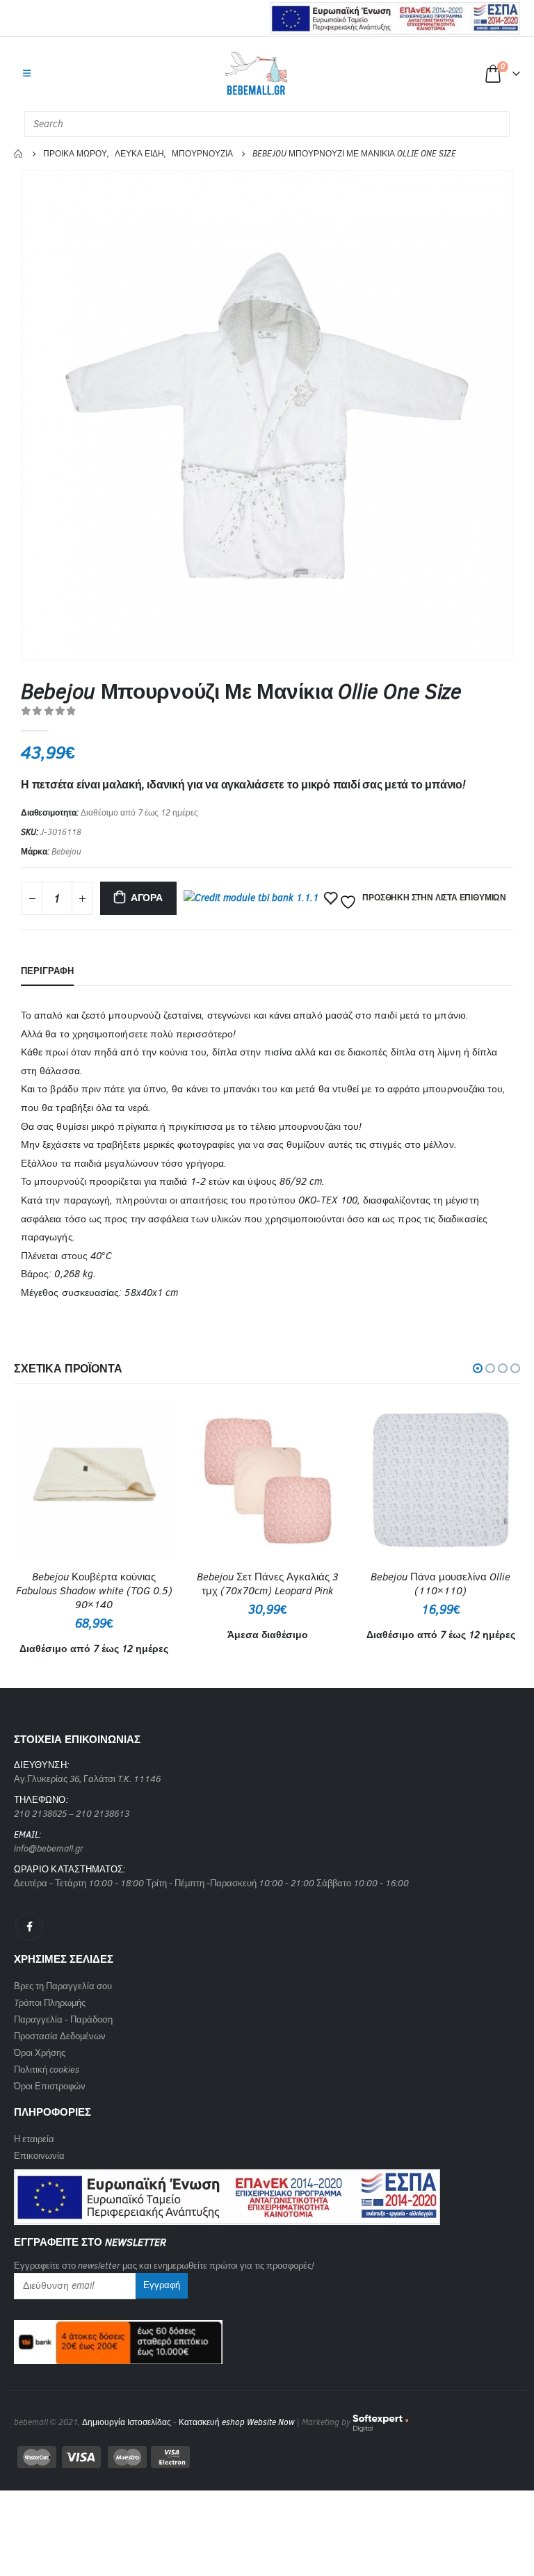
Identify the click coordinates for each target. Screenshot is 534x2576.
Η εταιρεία (34, 2139)
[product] (94, 1480)
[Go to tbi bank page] (251, 900)
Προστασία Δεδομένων (60, 2036)
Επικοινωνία (39, 2156)
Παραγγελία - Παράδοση (63, 2019)
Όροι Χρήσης (40, 2053)
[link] (227, 2193)
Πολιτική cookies (47, 2069)
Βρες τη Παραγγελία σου (63, 1986)
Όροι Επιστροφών (50, 2086)
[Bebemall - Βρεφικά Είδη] (256, 74)
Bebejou (66, 852)
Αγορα (147, 898)
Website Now (270, 2422)
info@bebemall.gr (49, 1848)
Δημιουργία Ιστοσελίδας (127, 2422)
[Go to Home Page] (19, 154)
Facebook (29, 1927)
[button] (478, 1368)
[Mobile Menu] (27, 74)
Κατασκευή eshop (212, 2422)
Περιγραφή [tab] (47, 971)
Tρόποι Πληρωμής (50, 2003)
